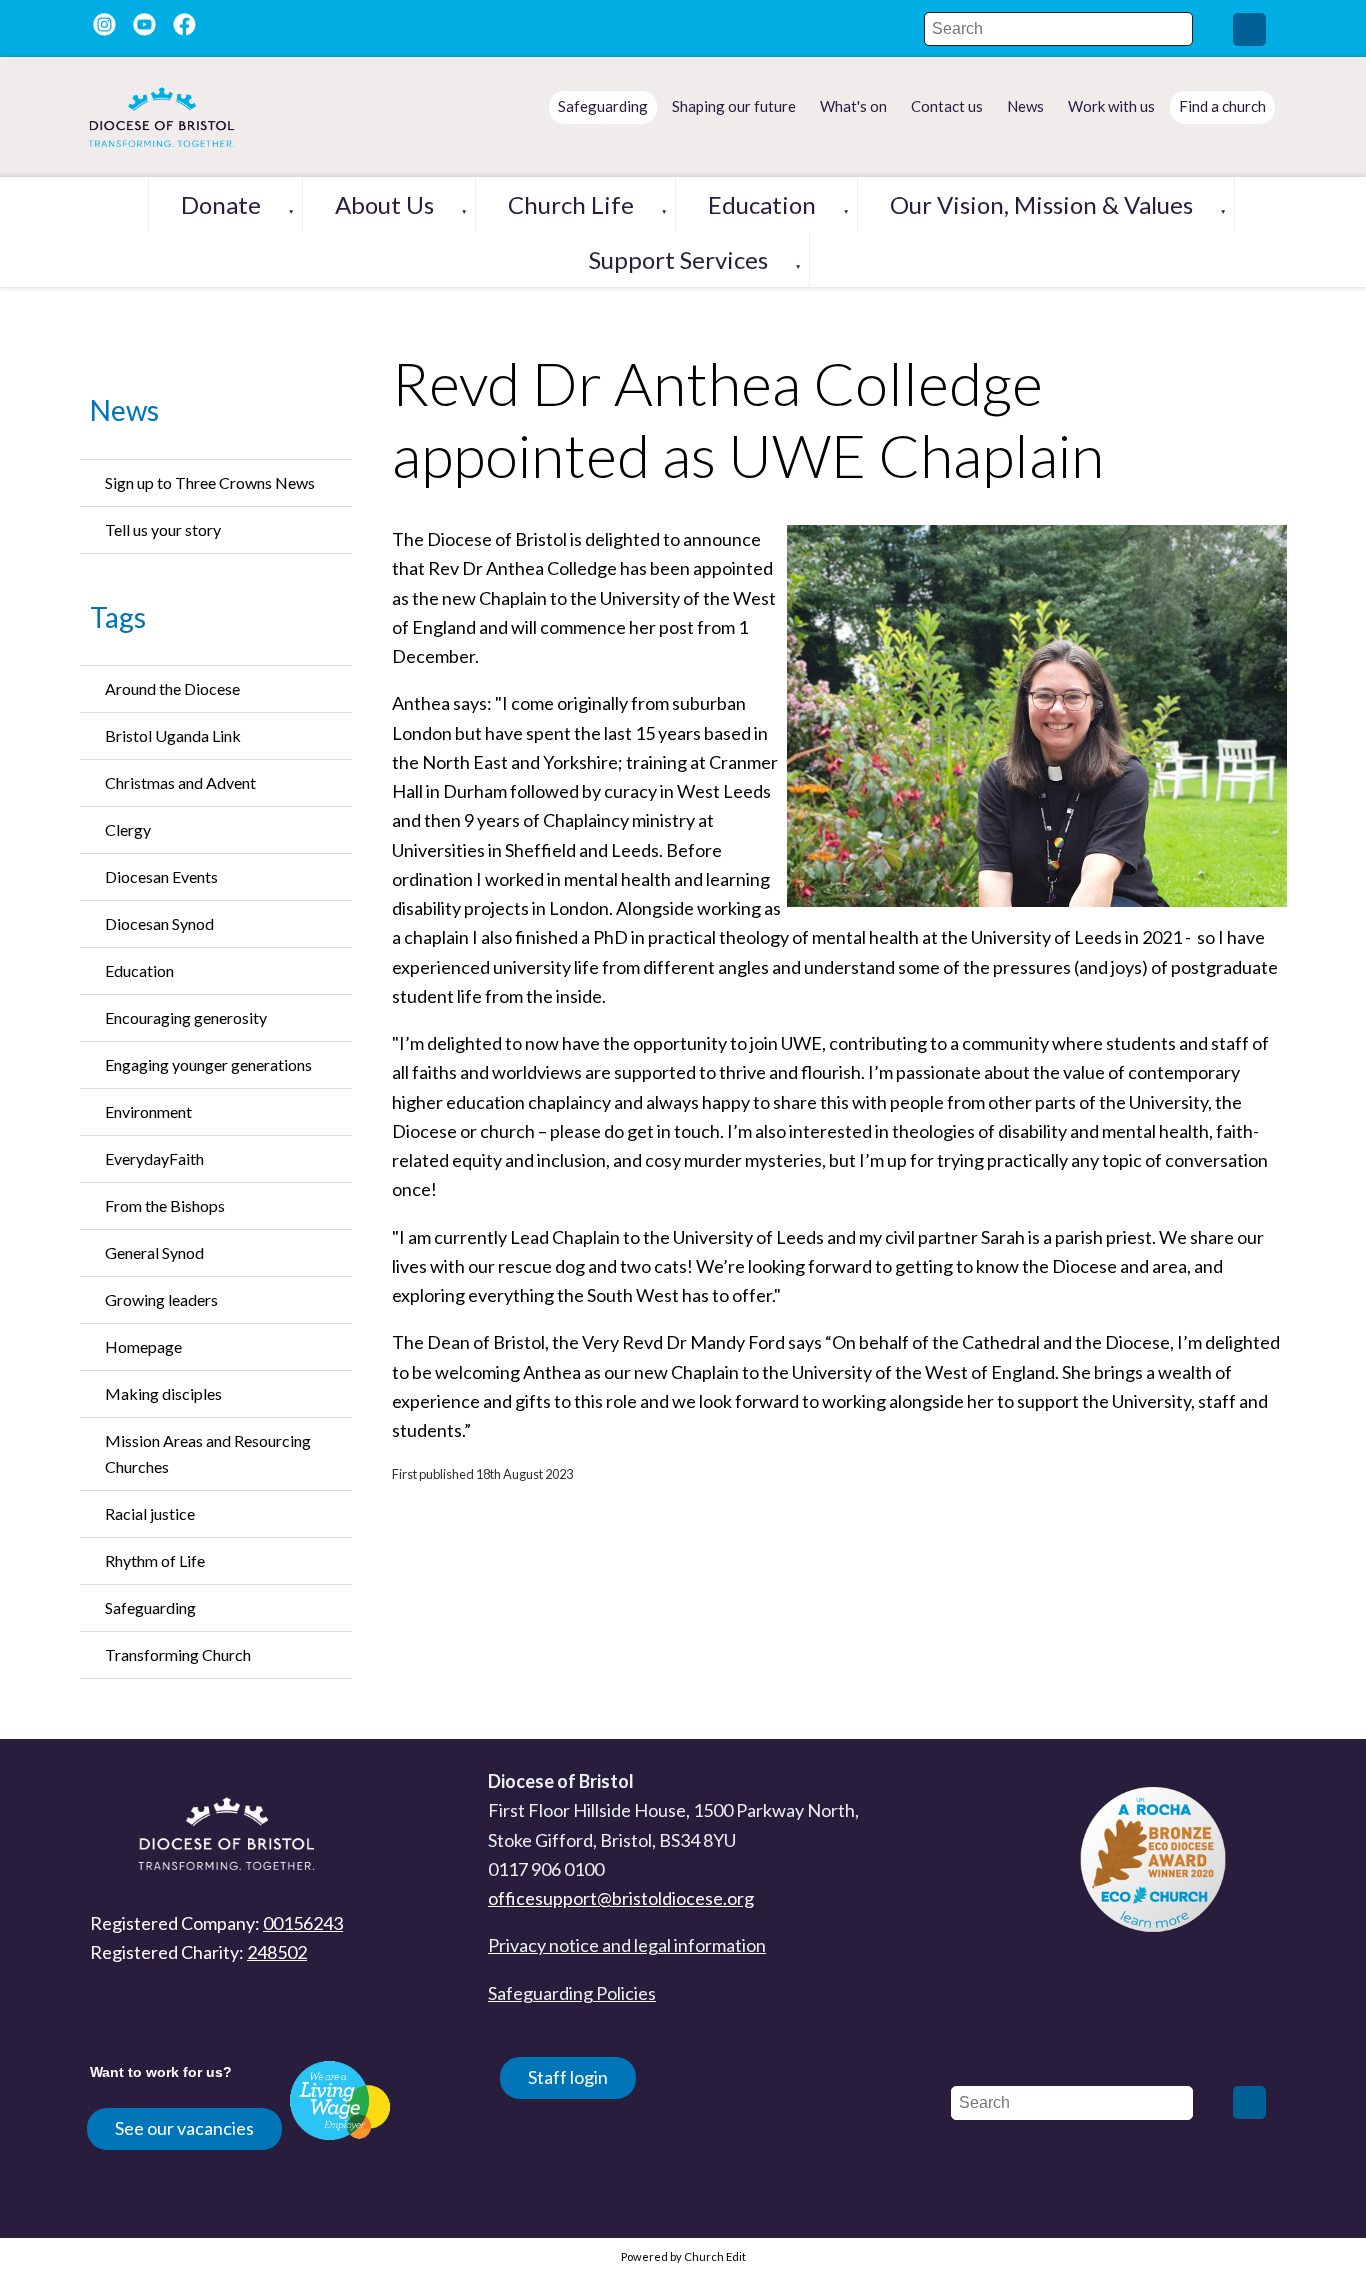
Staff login (568, 2077)
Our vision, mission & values (1041, 204)
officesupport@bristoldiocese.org (621, 1898)
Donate (221, 204)
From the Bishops (165, 1205)
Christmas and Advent (180, 782)
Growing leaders (161, 1299)
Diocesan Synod (159, 923)
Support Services (678, 259)
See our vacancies (184, 2128)
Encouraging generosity (186, 1017)
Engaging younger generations (208, 1064)
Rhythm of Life (155, 1560)
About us (384, 204)
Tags (118, 617)
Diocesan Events (161, 876)
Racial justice (150, 1513)
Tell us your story (163, 529)
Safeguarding (150, 1607)
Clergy (128, 829)
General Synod (154, 1252)
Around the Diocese (172, 688)
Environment (148, 1111)
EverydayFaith (154, 1158)
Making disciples (163, 1393)
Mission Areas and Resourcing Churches (208, 1453)
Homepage (143, 1346)
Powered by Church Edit (683, 2256)
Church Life (571, 204)
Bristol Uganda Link (173, 735)
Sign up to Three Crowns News (210, 482)
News (124, 410)
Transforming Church (178, 1654)
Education (762, 204)
